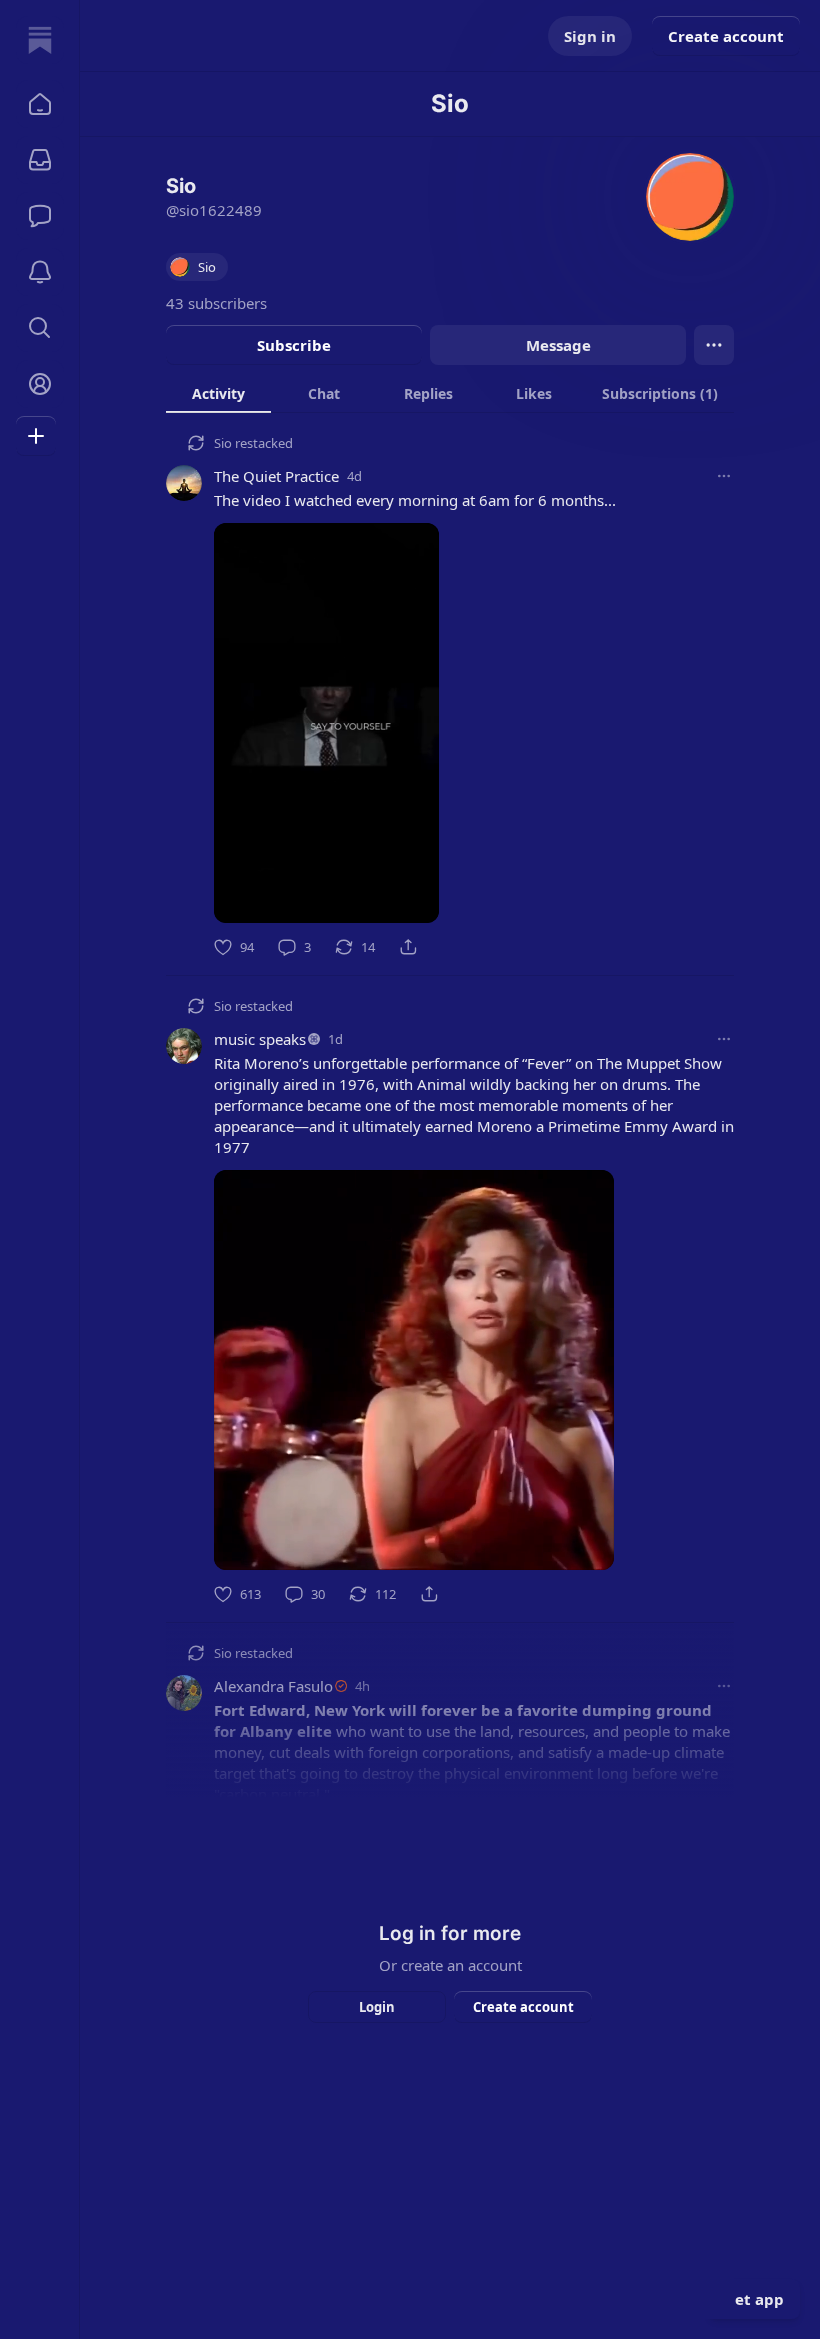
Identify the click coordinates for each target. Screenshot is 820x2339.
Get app (754, 2299)
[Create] (36, 436)
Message (558, 345)
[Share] (408, 947)
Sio (223, 443)
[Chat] (40, 216)
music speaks (260, 1039)
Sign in (590, 36)
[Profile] (40, 384)
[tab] (218, 393)
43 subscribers (216, 303)
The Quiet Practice (276, 476)
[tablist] (450, 393)
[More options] (724, 476)
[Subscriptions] (40, 160)
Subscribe (294, 345)
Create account (726, 36)
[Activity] (40, 272)
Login (377, 2007)
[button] (40, 104)
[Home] (40, 40)
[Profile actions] (714, 345)
